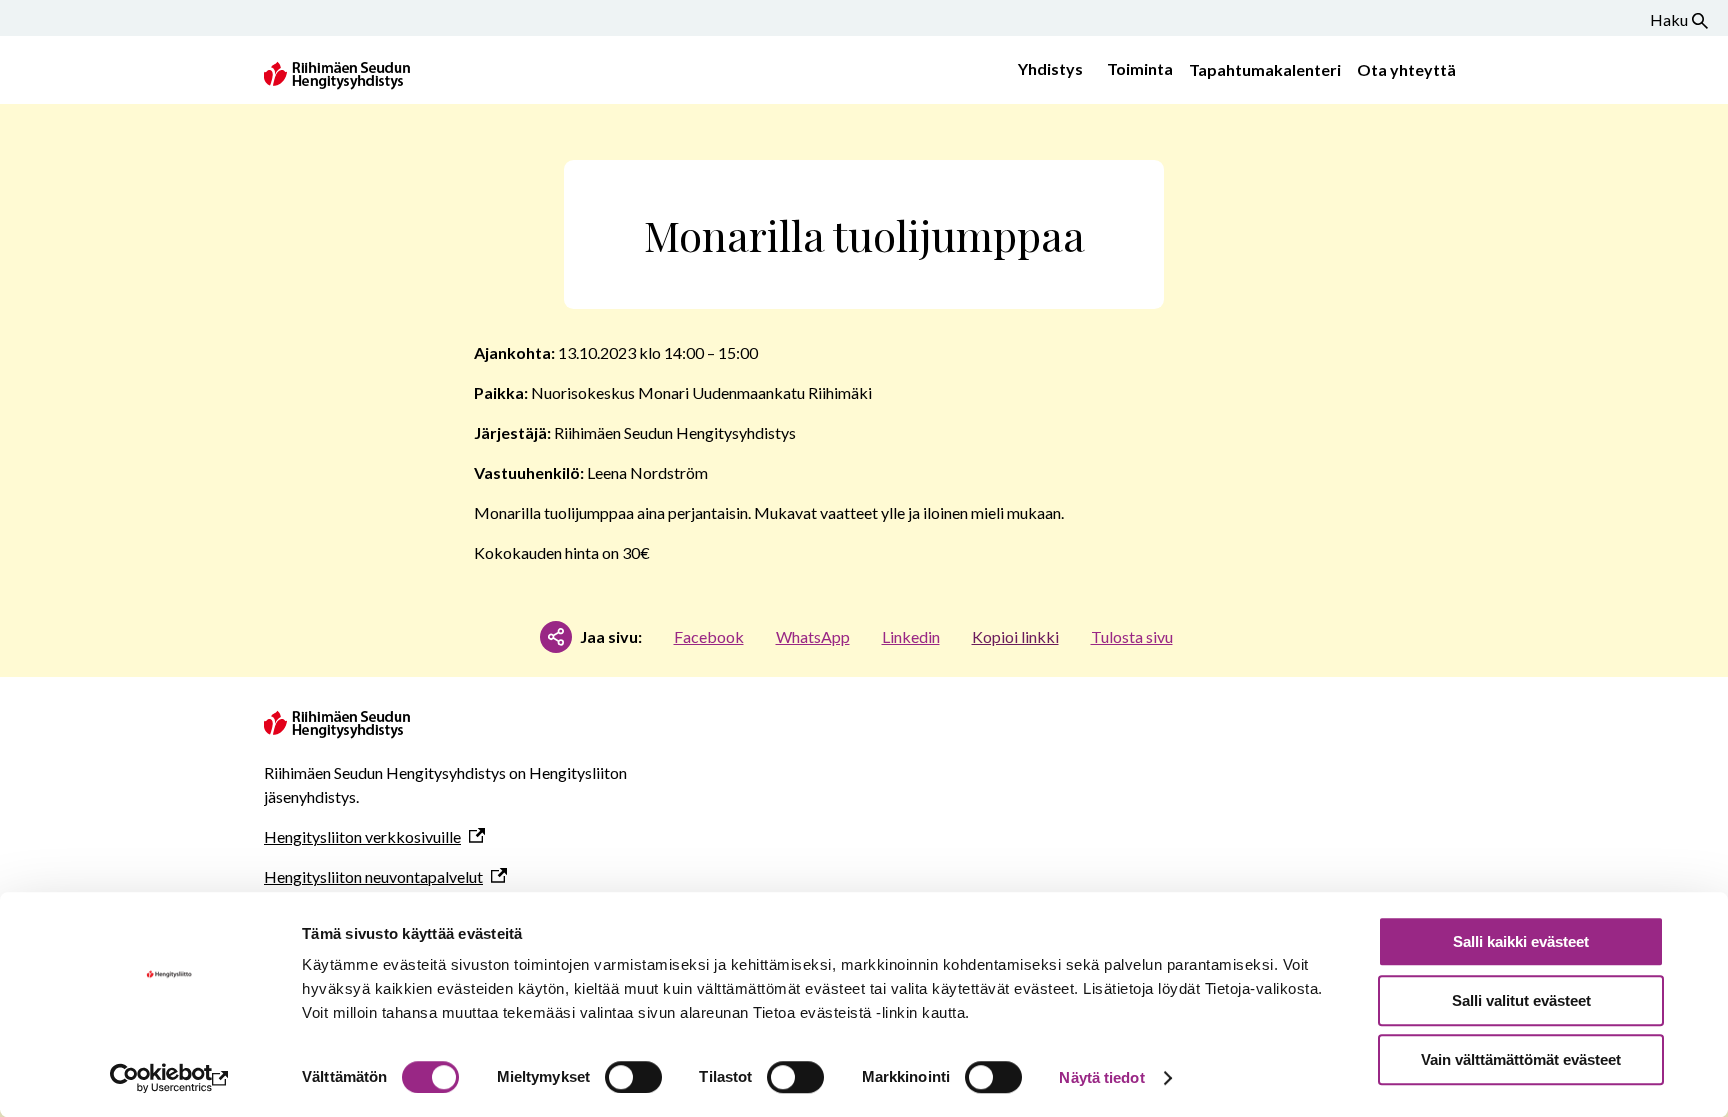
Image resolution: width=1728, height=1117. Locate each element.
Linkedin (911, 636)
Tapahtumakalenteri (1265, 69)
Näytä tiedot (1101, 1077)
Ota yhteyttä (1406, 69)
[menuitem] (1046, 70)
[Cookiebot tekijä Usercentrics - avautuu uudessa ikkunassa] (169, 1078)
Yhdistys (1050, 68)
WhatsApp (813, 636)
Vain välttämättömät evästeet (1521, 1059)
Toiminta (1140, 68)
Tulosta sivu (1132, 636)
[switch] (633, 1077)
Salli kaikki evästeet (1521, 941)
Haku (1669, 19)
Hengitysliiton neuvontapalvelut (373, 876)
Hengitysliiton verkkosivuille (362, 836)
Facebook (709, 636)
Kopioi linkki (1015, 636)
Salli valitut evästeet (1521, 1000)
